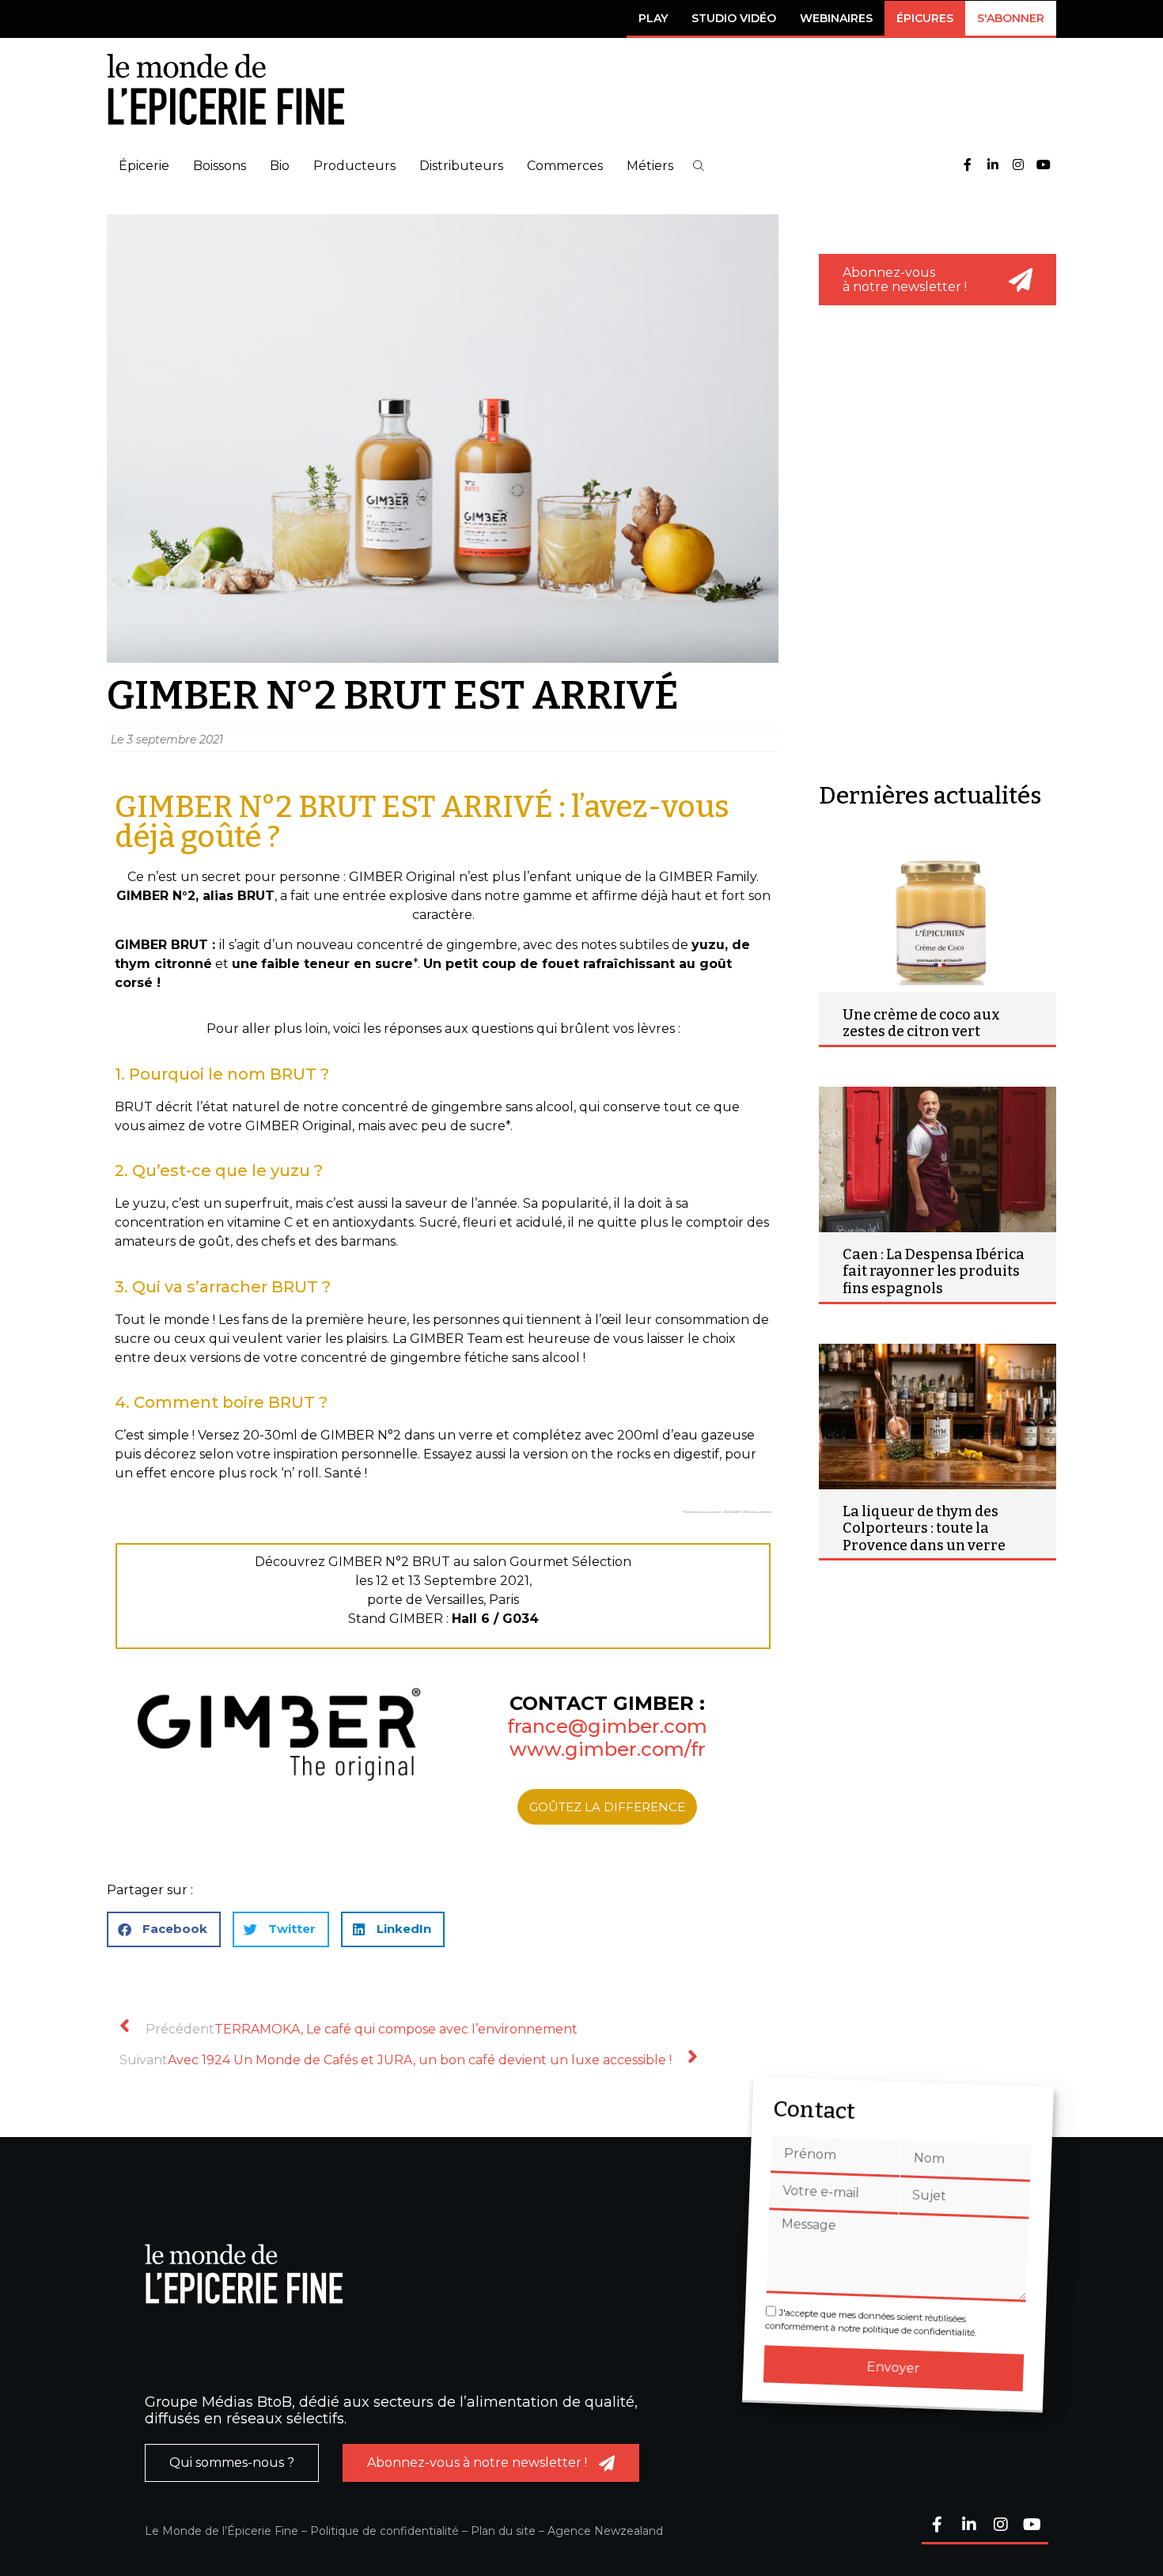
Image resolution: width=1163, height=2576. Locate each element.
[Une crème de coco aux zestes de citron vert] (938, 920)
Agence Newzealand (605, 2531)
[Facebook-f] (968, 166)
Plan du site (503, 2531)
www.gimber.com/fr (608, 1749)
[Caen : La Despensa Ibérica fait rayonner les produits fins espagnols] (938, 1159)
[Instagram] (1018, 166)
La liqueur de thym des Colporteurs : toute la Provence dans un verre (924, 1528)
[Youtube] (1044, 166)
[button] (699, 166)
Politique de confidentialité (385, 2531)
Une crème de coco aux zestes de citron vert (921, 1023)
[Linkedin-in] (993, 166)
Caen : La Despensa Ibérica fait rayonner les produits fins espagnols (934, 1271)
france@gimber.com (607, 1726)
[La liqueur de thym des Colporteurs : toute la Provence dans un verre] (938, 1417)
